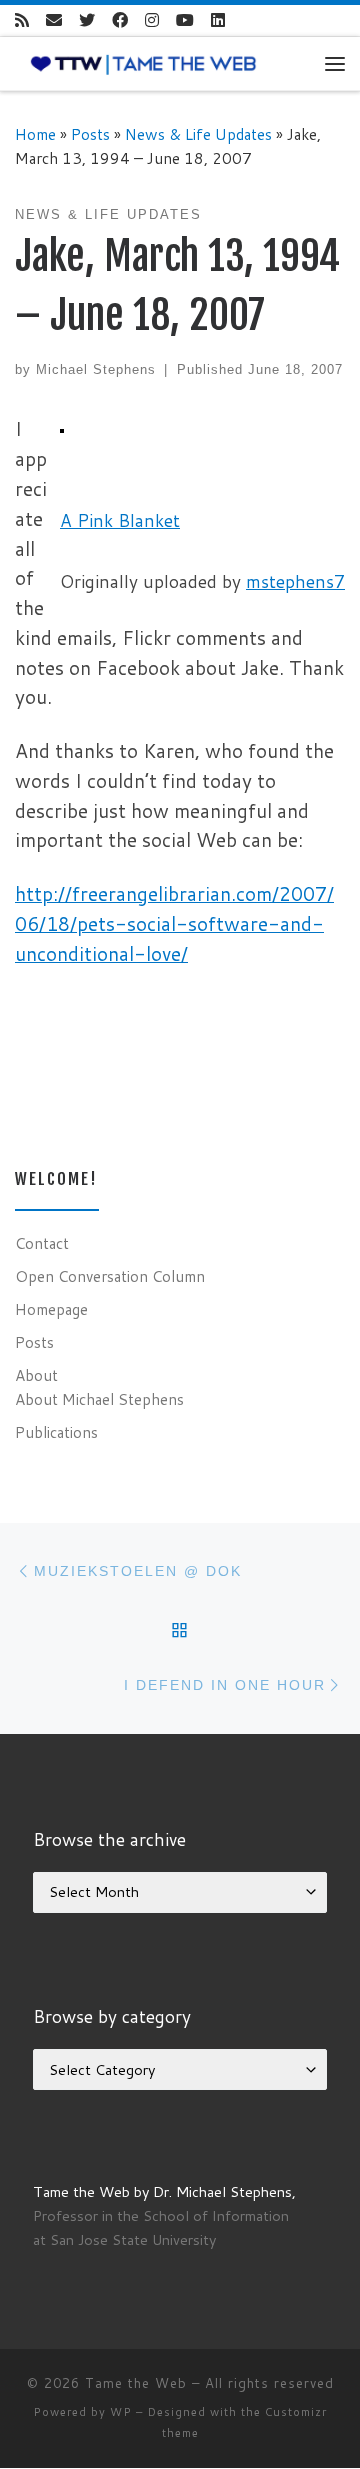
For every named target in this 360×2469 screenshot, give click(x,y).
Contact (42, 1243)
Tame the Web (136, 2383)
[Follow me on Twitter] (87, 20)
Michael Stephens (96, 369)
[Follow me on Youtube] (185, 20)
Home (35, 134)
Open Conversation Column (110, 1276)
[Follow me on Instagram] (152, 20)
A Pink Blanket (120, 520)
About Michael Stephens (99, 1399)
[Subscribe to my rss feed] (22, 20)
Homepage (51, 1309)
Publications (56, 1432)
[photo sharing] (62, 428)
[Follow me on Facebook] (120, 20)
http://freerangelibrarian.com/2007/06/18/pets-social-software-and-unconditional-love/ (174, 923)
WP (121, 2412)
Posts (90, 134)
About (36, 1375)
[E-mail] (54, 20)
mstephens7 (295, 581)
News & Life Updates (198, 134)
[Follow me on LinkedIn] (218, 20)
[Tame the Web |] (143, 63)
